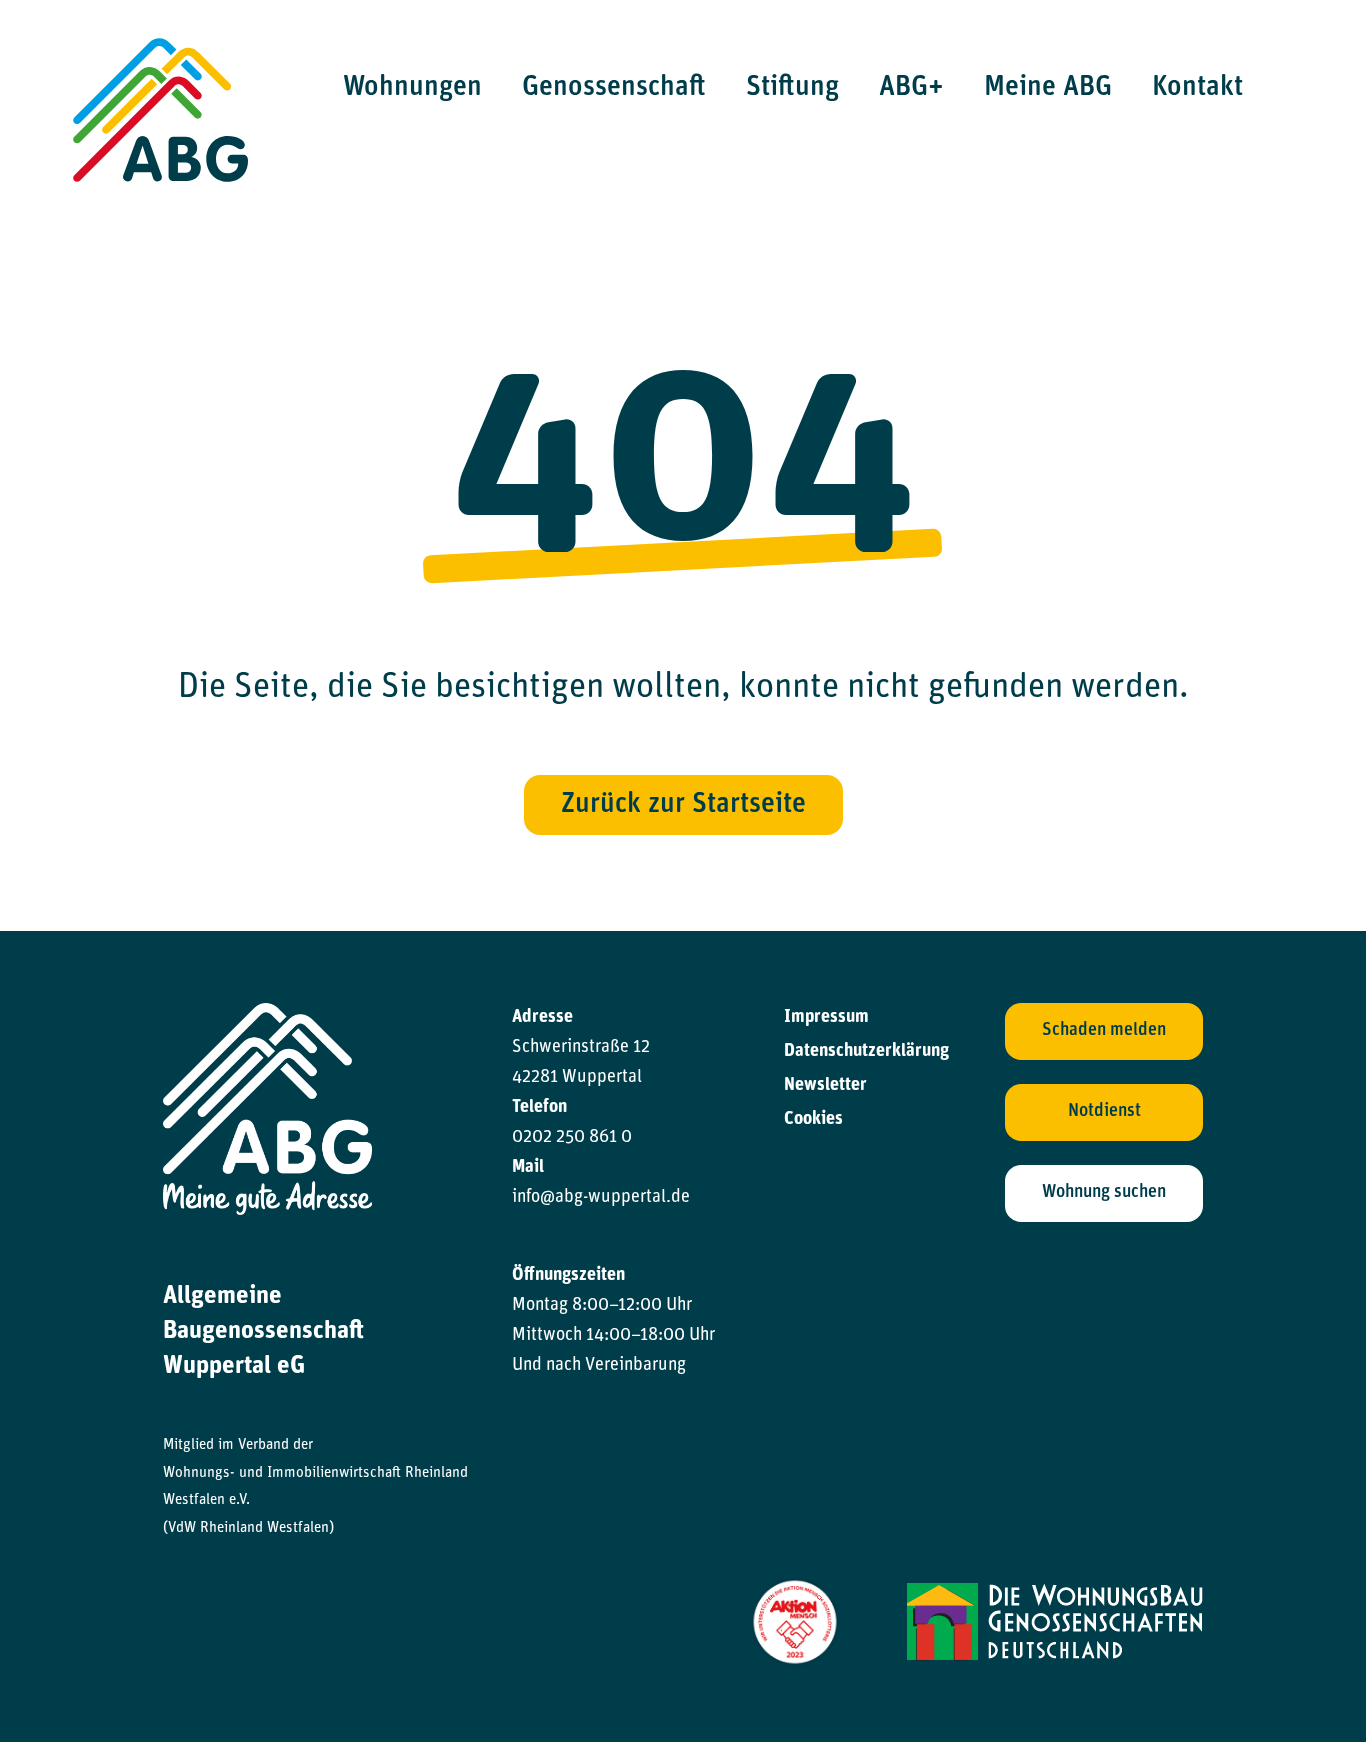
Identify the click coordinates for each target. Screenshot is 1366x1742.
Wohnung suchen (1104, 1193)
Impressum (826, 1018)
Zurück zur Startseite (683, 805)
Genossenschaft (614, 88)
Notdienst (1104, 1112)
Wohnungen (412, 88)
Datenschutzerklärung (866, 1052)
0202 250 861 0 (572, 1138)
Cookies (813, 1120)
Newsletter (825, 1086)
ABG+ (911, 88)
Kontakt (1197, 88)
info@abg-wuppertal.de (601, 1198)
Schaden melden (1104, 1031)
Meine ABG (1048, 88)
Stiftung (792, 88)
